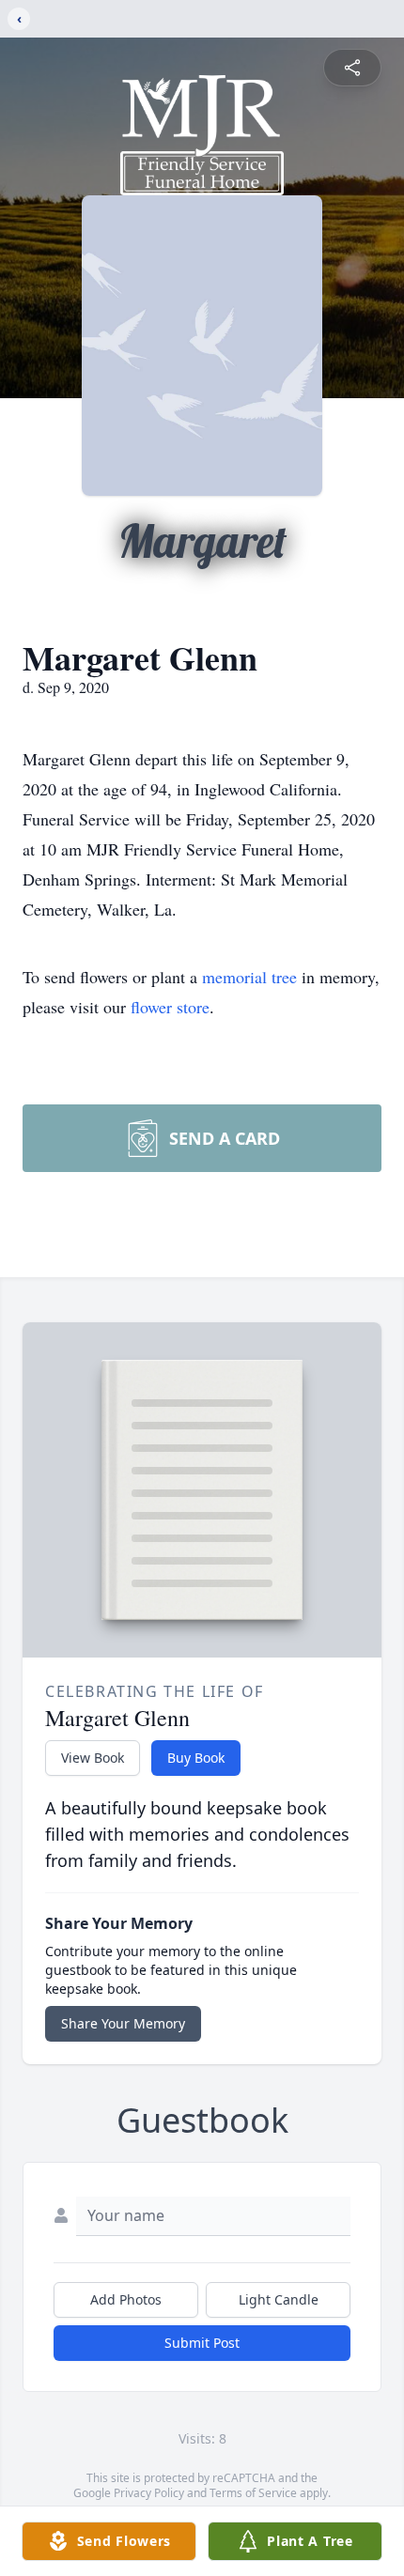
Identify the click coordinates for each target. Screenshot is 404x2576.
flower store (170, 1007)
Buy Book (196, 1758)
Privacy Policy (149, 2493)
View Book (93, 1758)
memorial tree (249, 977)
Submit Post (202, 2343)
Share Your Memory (123, 2023)
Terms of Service (253, 2493)
